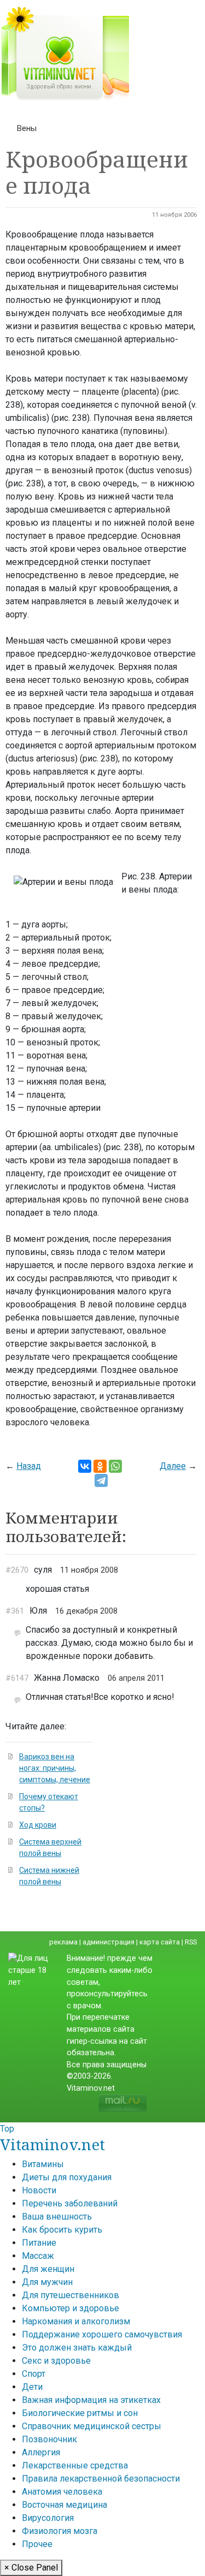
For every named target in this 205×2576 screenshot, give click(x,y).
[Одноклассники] (100, 1466)
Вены (27, 128)
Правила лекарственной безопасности (101, 2479)
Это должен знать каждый (77, 2348)
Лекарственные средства (75, 2465)
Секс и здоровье (56, 2361)
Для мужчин (47, 2282)
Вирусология (48, 2518)
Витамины (43, 2164)
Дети (32, 2387)
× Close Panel (31, 2568)
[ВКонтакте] (85, 1466)
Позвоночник (49, 2439)
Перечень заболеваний (70, 2203)
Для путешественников (71, 2295)
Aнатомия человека (62, 2492)
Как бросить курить (62, 2230)
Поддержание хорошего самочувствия (102, 2334)
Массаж (38, 2256)
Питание (39, 2243)
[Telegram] (101, 1480)
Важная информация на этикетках (91, 2400)
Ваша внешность (57, 2217)
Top (7, 2129)
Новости (39, 2190)
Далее (173, 1466)
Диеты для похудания (67, 2177)
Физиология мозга (60, 2531)
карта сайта (160, 1942)
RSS (191, 1942)
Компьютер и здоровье (71, 2308)
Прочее (37, 2544)
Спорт (34, 2374)
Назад (29, 1466)
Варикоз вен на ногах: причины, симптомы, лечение (55, 1768)
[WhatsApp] (115, 1466)
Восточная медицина (65, 2505)
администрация (109, 1942)
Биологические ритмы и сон (80, 2413)
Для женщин (48, 2269)
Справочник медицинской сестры (92, 2426)
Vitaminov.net (52, 2144)
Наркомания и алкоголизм (76, 2321)
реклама (63, 1942)
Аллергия (41, 2452)
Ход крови (38, 1825)
